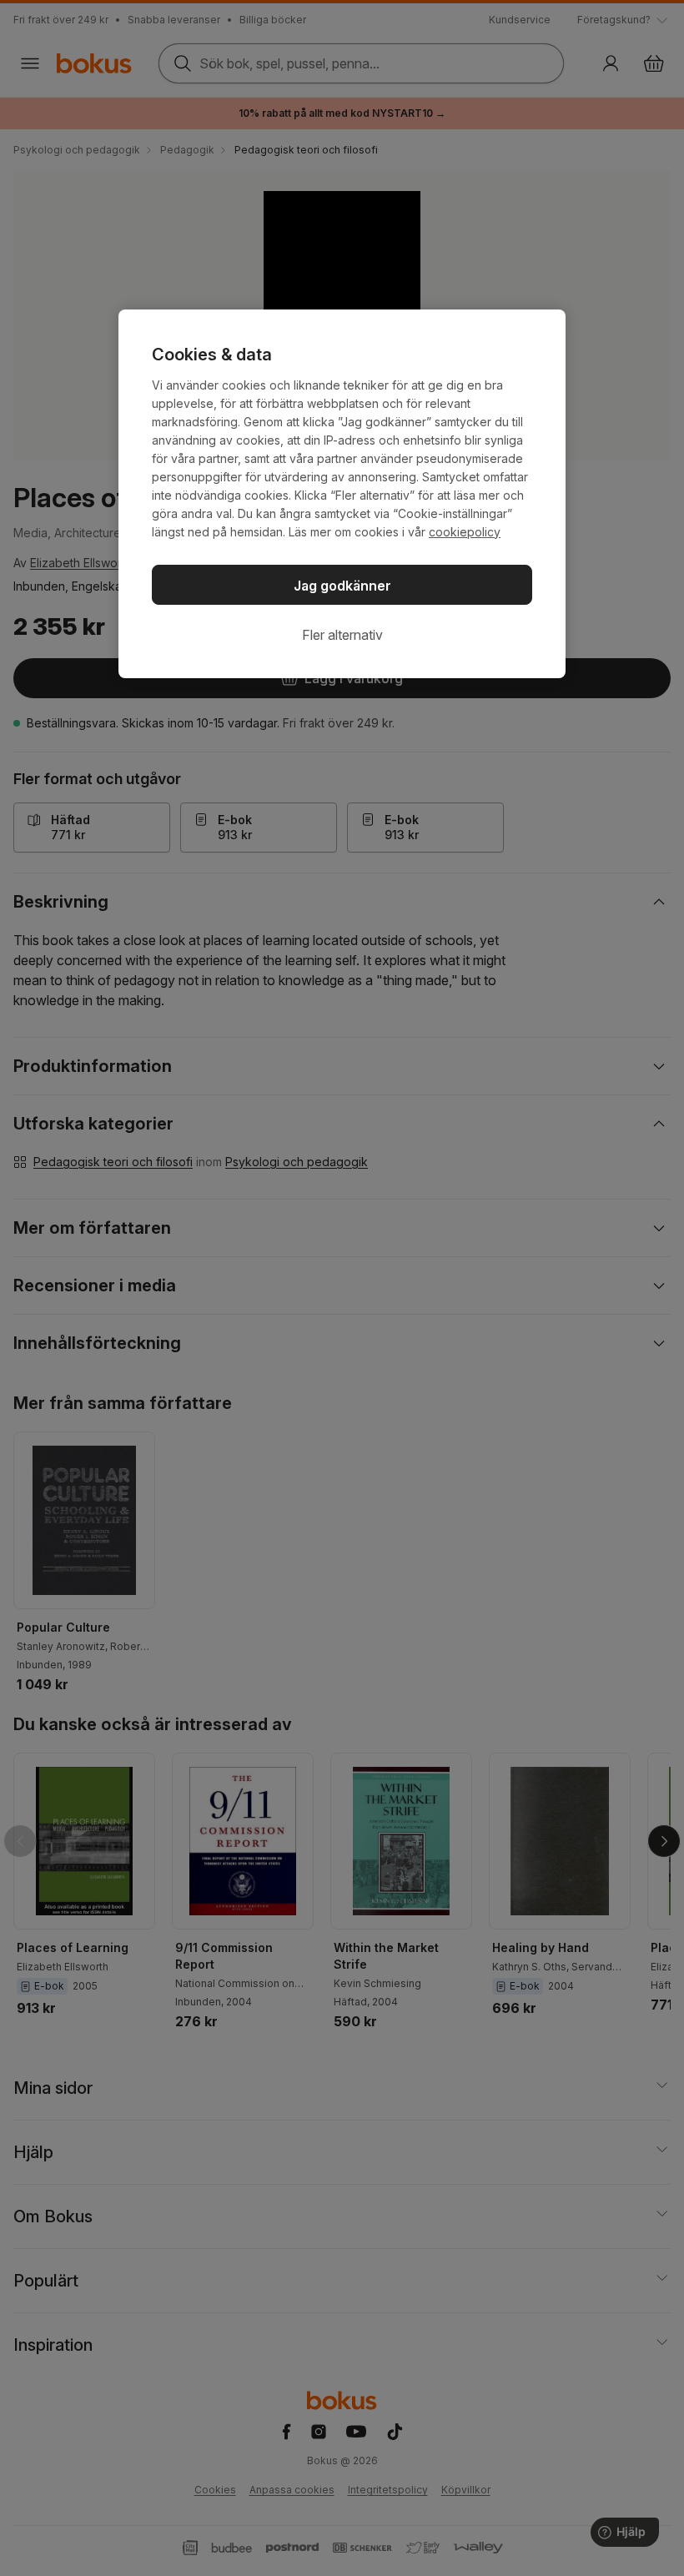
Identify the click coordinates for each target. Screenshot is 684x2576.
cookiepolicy (465, 532)
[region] (342, 494)
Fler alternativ (342, 635)
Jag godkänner (342, 586)
